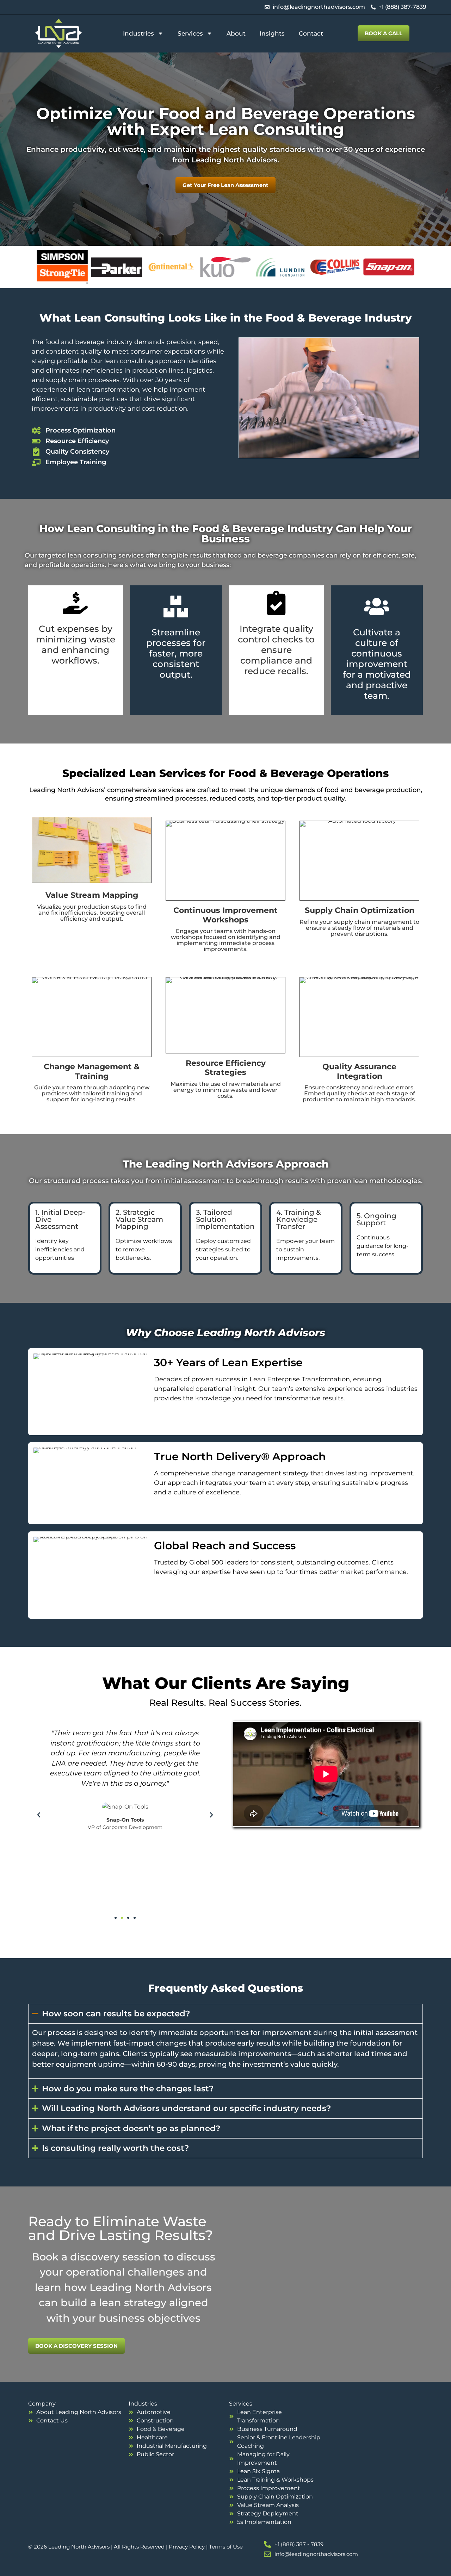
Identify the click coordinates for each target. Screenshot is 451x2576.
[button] (39, 1815)
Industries (138, 33)
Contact (311, 33)
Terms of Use (226, 2547)
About (236, 33)
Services (190, 33)
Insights (272, 33)
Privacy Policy (187, 2547)
